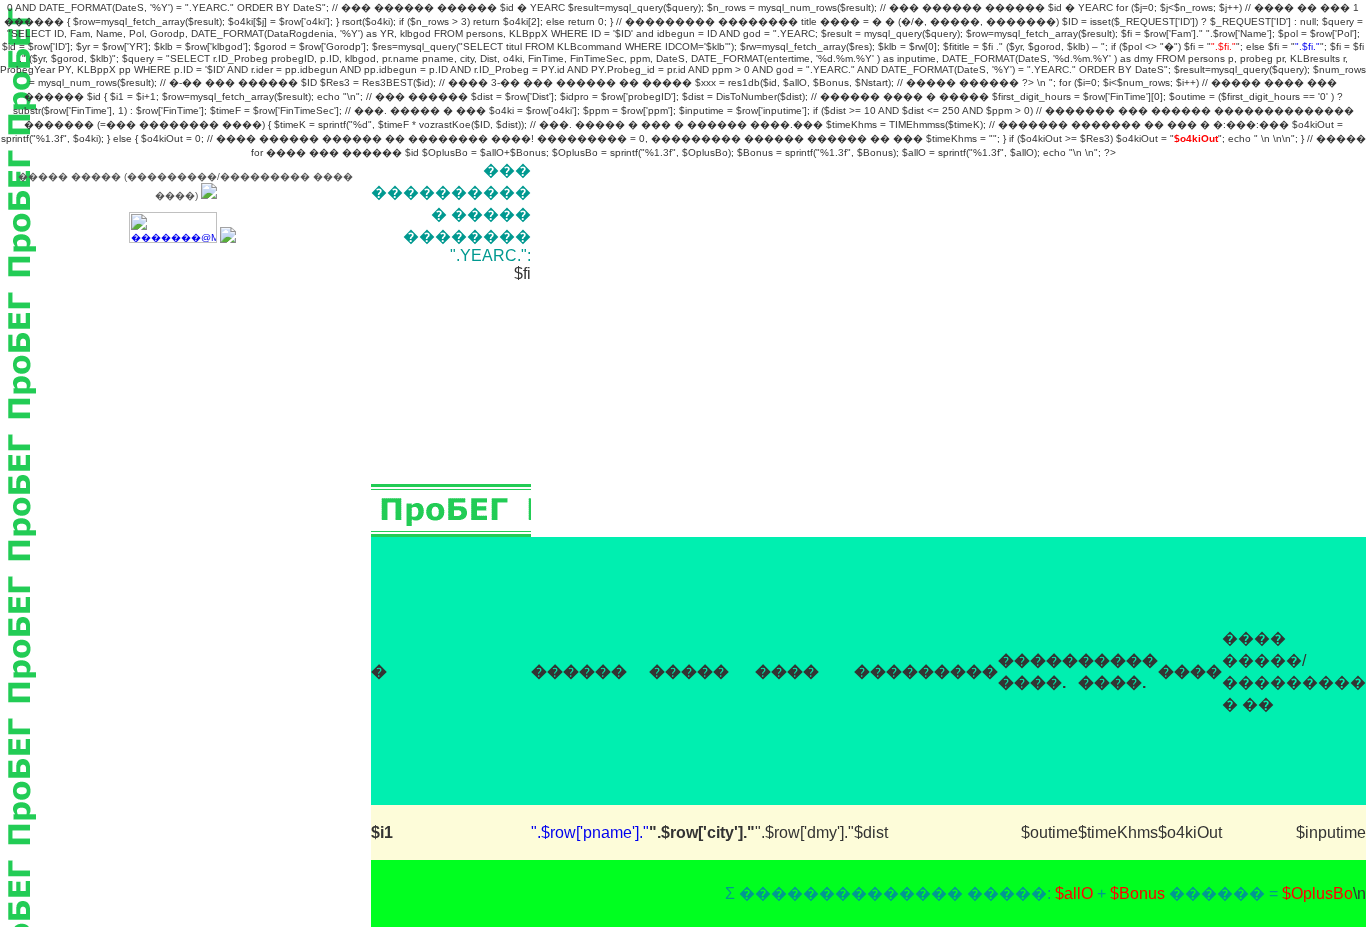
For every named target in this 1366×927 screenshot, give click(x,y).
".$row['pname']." (590, 832)
